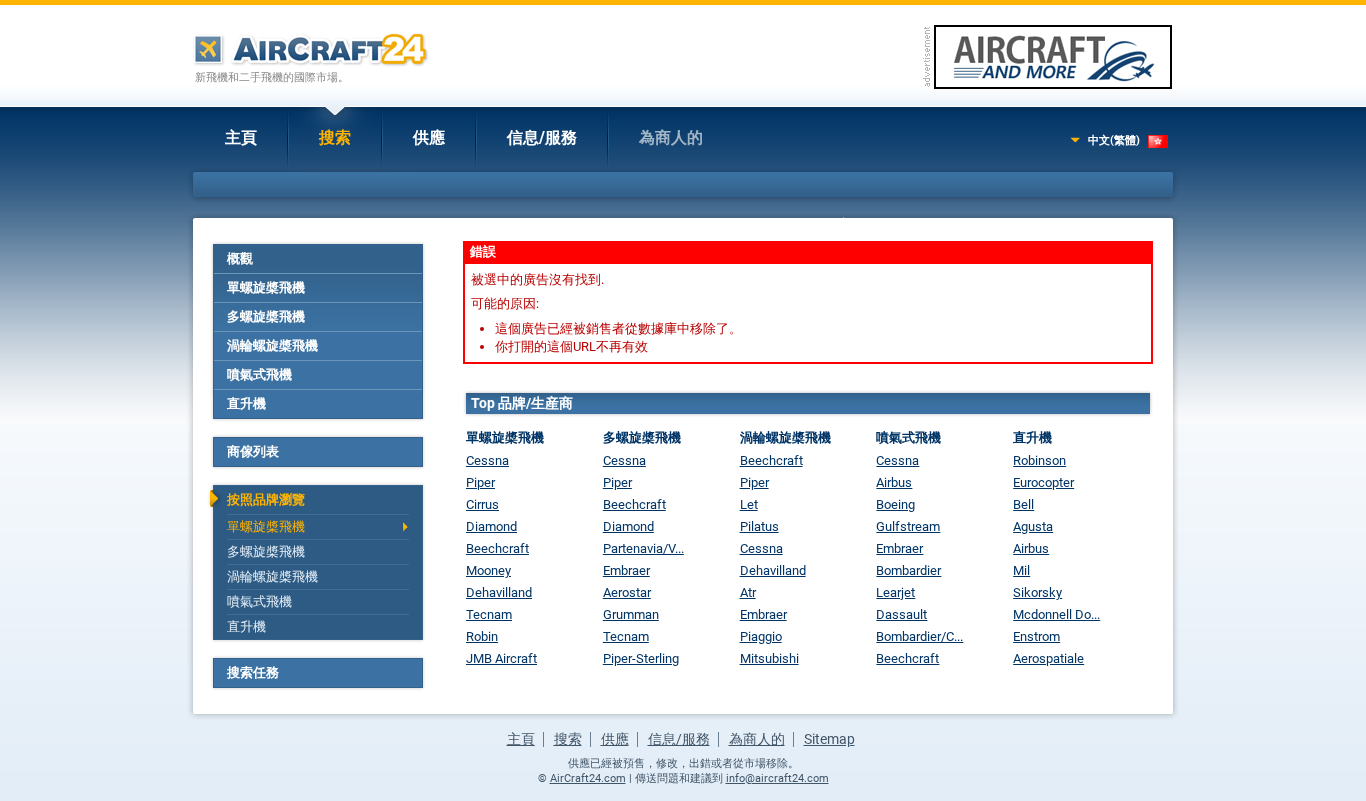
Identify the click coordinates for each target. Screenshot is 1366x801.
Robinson (1039, 460)
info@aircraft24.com (777, 778)
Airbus (894, 482)
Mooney (488, 570)
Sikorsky (1037, 592)
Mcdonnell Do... (1056, 614)
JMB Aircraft (501, 658)
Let (749, 504)
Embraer (626, 570)
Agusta (1033, 526)
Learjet (895, 592)
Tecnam (489, 614)
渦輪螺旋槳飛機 (272, 345)
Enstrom (1036, 636)
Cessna (487, 460)
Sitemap (829, 739)
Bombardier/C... (919, 636)
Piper (480, 482)
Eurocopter (1043, 482)
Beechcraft (497, 548)
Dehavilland (499, 592)
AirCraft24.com (588, 778)
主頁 (241, 137)
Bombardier (908, 570)
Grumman (631, 614)
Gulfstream (908, 526)
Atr (748, 592)
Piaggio (761, 636)
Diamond (491, 526)
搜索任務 (253, 672)
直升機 (246, 403)
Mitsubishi (769, 658)
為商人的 (671, 137)
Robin (482, 636)
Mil (1021, 570)
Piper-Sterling (641, 658)
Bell (1023, 504)
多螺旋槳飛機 (266, 316)
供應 (429, 137)
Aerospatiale (1048, 658)
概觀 (240, 258)
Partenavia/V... (643, 548)
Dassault (901, 614)
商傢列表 (253, 451)
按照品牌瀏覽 (266, 499)
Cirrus (482, 504)
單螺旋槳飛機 (266, 287)
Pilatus (759, 526)
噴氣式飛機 (259, 374)
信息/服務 (542, 137)
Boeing (895, 504)
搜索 (335, 137)
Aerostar (627, 592)
